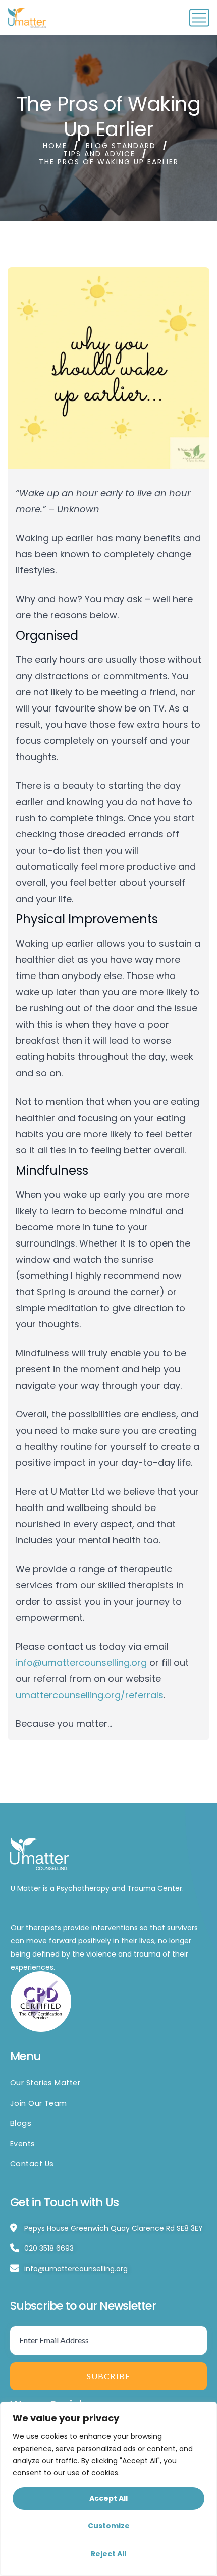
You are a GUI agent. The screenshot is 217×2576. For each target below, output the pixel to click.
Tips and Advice (99, 154)
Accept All (108, 2498)
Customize (109, 2526)
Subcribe (109, 2376)
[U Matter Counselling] (28, 18)
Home (55, 146)
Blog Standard (121, 146)
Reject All (108, 2554)
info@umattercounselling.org (83, 1662)
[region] (108, 2489)
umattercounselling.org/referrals (90, 1695)
